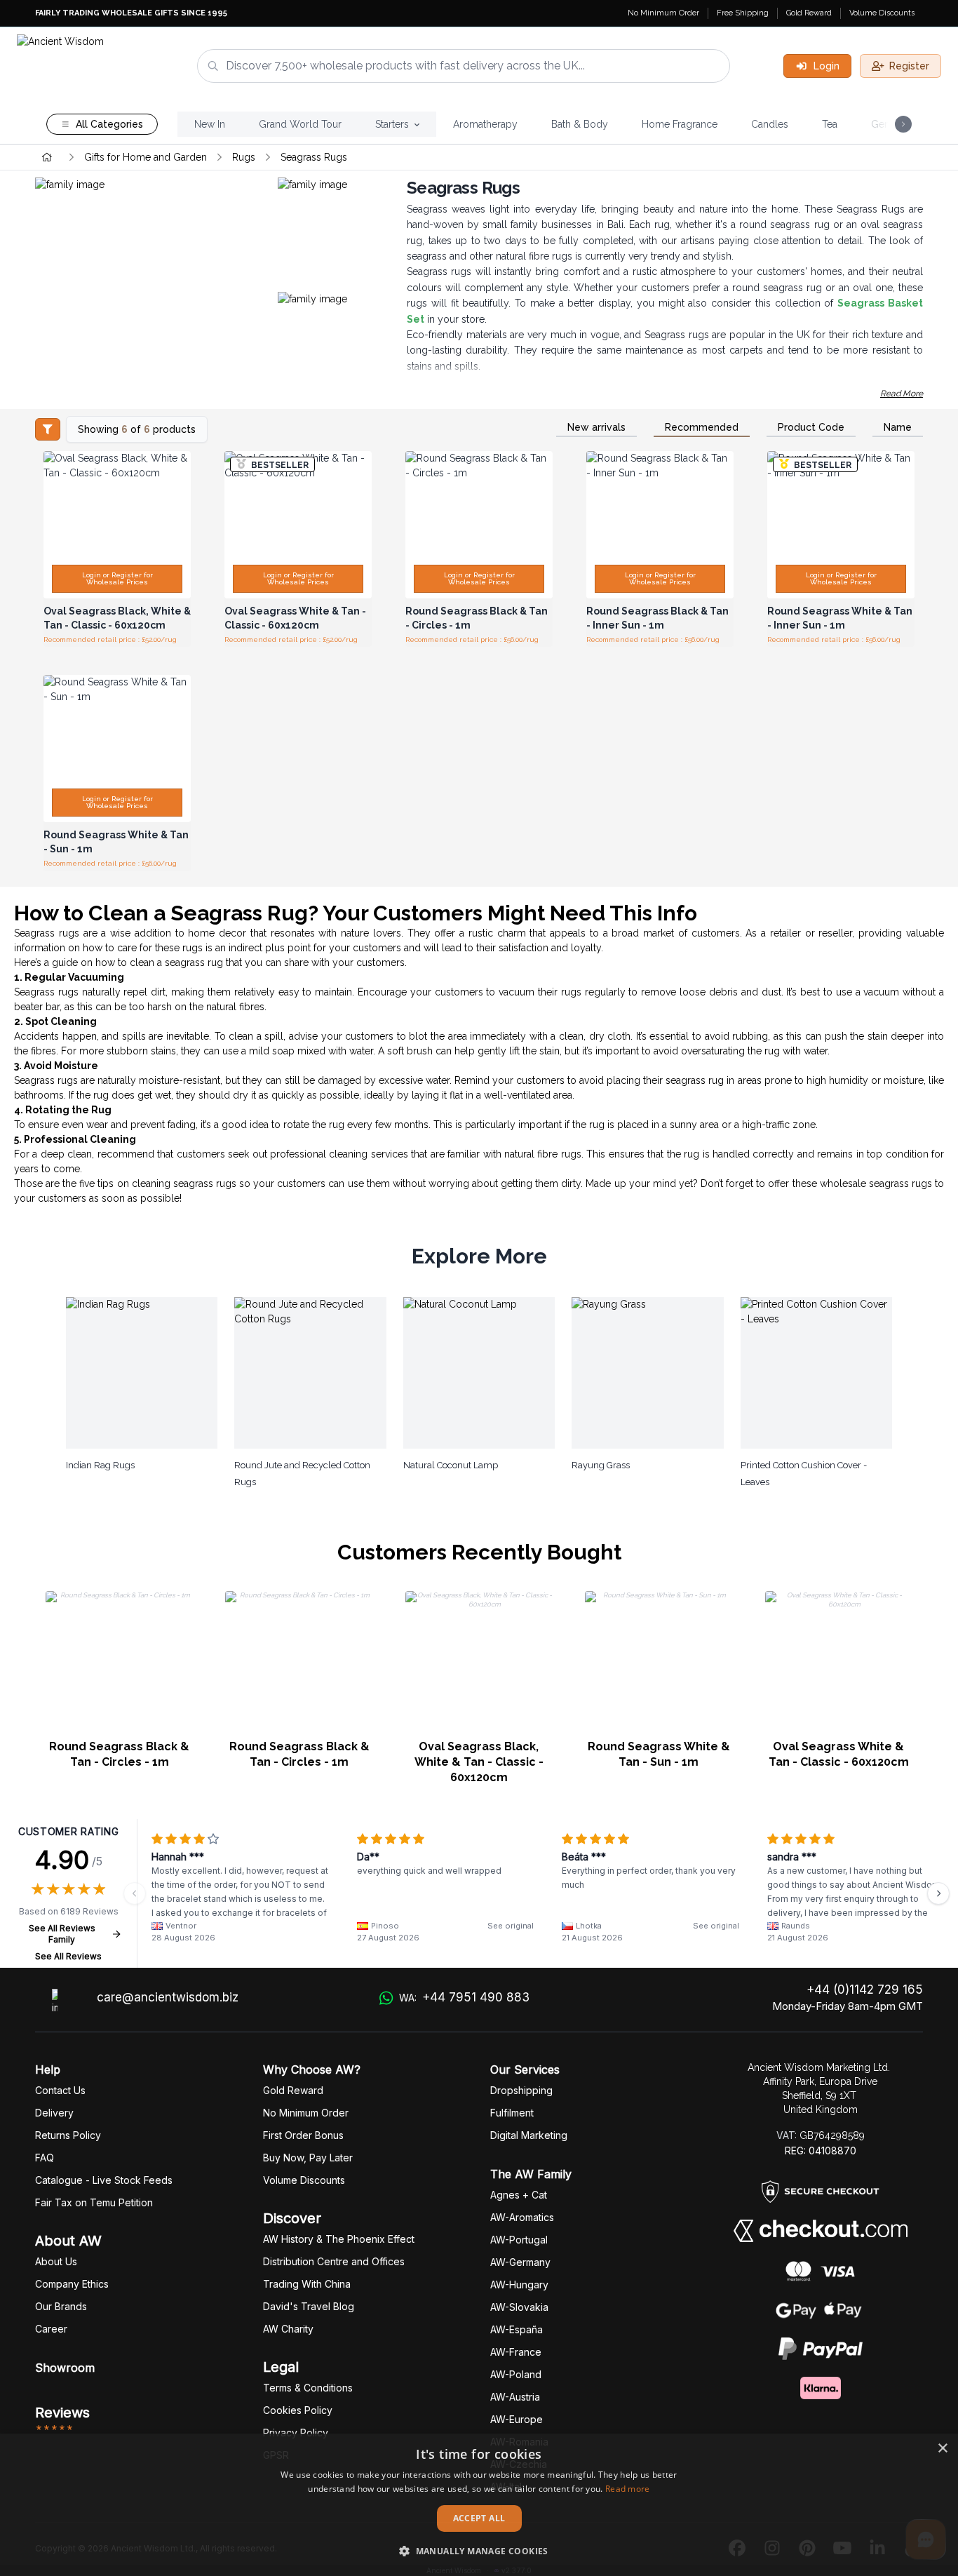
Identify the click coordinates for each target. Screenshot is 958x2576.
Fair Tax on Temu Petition (94, 2202)
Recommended (702, 427)
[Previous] (135, 1893)
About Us (56, 2261)
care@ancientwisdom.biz (168, 1997)
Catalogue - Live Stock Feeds (104, 2180)
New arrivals (596, 427)
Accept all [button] (479, 2518)
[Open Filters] (48, 429)
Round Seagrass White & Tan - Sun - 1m (659, 1754)
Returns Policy (68, 2135)
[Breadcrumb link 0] (47, 157)
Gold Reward (809, 13)
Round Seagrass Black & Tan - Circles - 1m (119, 1754)
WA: (464, 1997)
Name (898, 427)
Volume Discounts (882, 13)
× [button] (942, 2449)
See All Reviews (68, 1956)
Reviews (62, 2413)
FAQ (45, 2158)
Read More (902, 394)
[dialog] (479, 2505)
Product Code (811, 427)
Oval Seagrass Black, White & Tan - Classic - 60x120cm (479, 1762)
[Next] (938, 1893)
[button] (479, 2551)
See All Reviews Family (62, 1934)
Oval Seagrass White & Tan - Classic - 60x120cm (839, 1754)
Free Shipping (743, 13)
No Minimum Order (663, 13)
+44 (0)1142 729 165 (865, 1990)
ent (512, 2113)
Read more (628, 2489)
